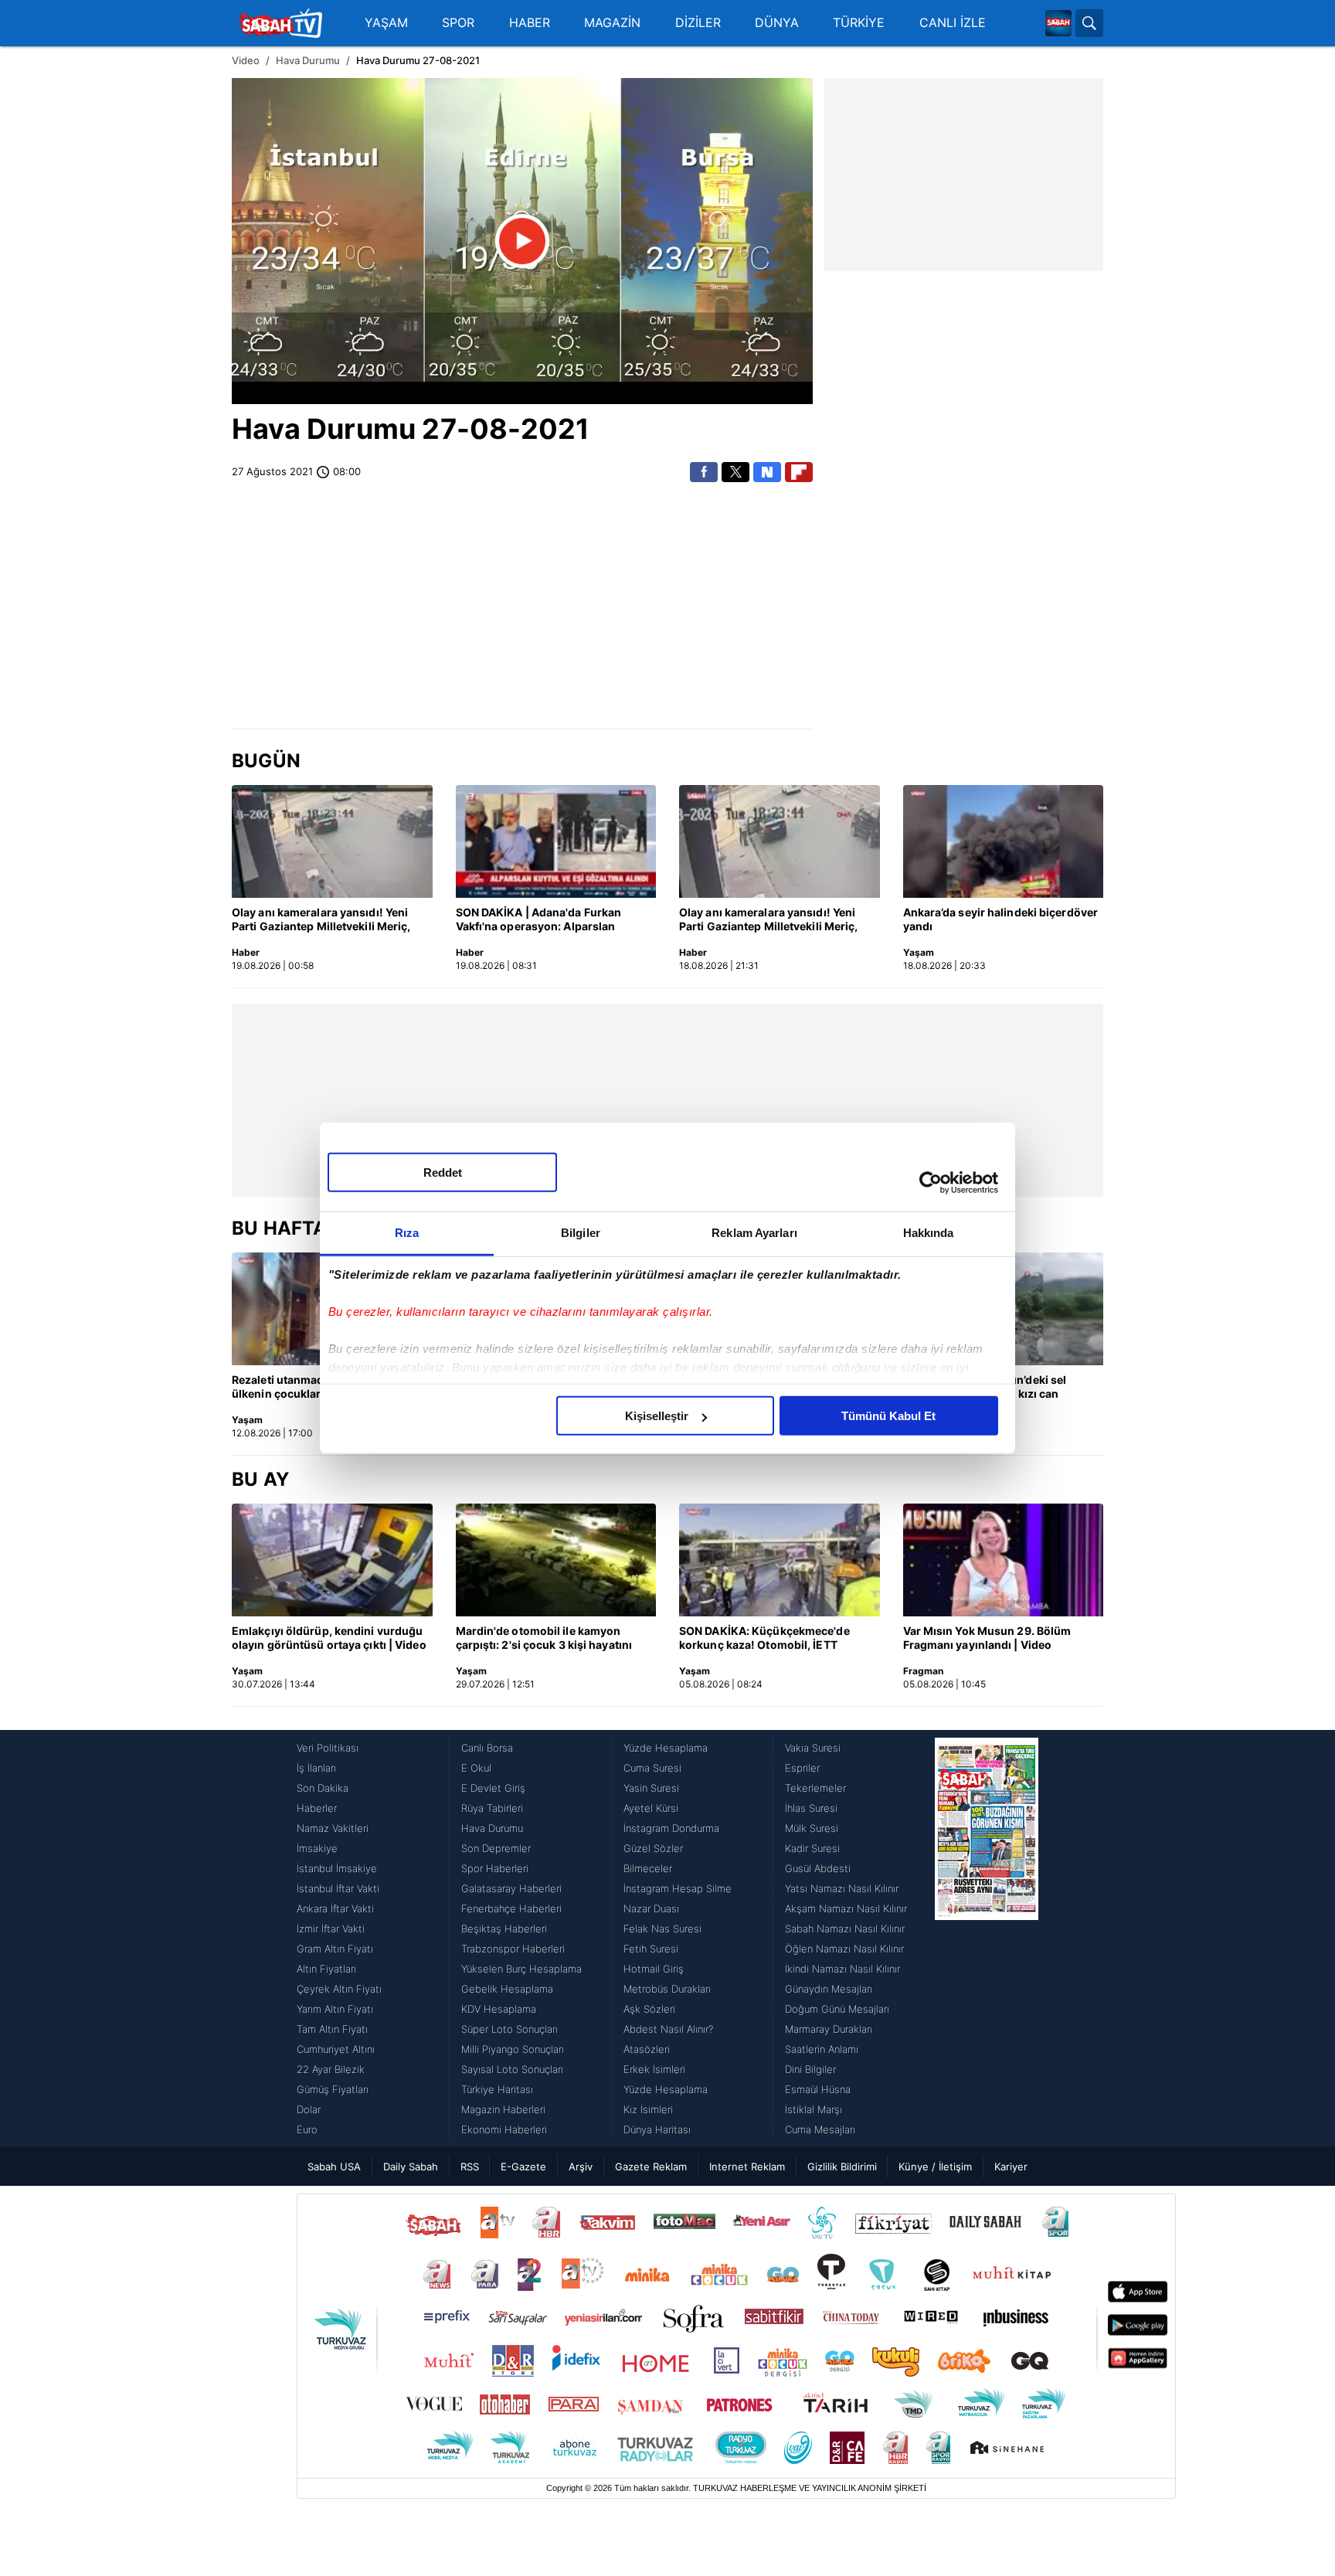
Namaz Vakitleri (333, 1828)
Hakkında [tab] (929, 1233)
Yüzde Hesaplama (666, 1748)
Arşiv (581, 2166)
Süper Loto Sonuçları (510, 2029)
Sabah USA (334, 2166)
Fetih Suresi (651, 1949)
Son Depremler (496, 1848)
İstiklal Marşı (814, 2109)
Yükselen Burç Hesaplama (521, 1969)
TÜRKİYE (859, 23)
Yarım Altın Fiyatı (335, 2009)
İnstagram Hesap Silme (678, 1888)
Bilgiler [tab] (581, 1233)
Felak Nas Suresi (662, 1929)
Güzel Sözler (653, 1848)
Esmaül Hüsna (818, 2089)
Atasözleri (647, 2049)
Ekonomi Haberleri (504, 2129)
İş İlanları (316, 1768)
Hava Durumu (308, 60)
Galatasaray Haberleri (511, 1888)
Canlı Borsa (487, 1748)
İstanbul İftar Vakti (338, 1888)
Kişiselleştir (657, 1416)
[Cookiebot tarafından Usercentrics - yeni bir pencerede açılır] (931, 1182)
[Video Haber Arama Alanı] (1089, 23)
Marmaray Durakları (829, 2029)
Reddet (443, 1172)
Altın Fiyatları (326, 1969)
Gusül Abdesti (818, 1868)
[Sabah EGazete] (987, 1939)
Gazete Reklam (651, 2166)
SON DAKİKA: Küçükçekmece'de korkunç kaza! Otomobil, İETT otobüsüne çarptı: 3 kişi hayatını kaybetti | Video (765, 1639)
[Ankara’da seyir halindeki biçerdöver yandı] (1004, 841)
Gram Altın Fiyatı (335, 1949)
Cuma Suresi (652, 1768)
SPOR (458, 23)
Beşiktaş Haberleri (504, 1929)
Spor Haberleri (495, 1868)
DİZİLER (698, 23)
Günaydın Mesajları (829, 1989)
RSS (470, 2166)
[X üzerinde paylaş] (735, 472)
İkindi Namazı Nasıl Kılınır (842, 1969)
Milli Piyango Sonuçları (513, 2049)
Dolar (309, 2109)
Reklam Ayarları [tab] (754, 1233)
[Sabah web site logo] (1058, 23)
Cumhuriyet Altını (336, 2049)
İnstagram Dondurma (671, 1828)
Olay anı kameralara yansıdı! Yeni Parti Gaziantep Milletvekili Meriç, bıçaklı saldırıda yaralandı (321, 920)
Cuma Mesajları (820, 2129)
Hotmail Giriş (654, 1969)
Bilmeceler (648, 1868)
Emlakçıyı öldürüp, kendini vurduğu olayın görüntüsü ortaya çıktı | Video (329, 1638)
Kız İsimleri (648, 2109)
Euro (307, 2129)
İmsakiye (317, 1848)
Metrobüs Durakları (667, 1989)
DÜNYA (777, 23)
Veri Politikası (328, 1748)
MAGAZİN (612, 23)
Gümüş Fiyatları (333, 2089)
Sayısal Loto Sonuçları (512, 2069)
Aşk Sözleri (649, 2009)
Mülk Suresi (812, 1828)
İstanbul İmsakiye (337, 1868)
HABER (530, 23)
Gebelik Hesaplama (507, 1989)
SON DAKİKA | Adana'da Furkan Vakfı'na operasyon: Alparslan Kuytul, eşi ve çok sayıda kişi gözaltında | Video (539, 920)
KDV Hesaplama (499, 2009)
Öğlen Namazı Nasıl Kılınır (844, 1949)
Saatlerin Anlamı (822, 2049)
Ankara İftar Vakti (335, 1908)
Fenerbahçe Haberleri (511, 1908)
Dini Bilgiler (810, 2069)
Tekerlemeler (815, 1788)
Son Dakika (323, 1788)
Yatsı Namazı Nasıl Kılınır (842, 1888)
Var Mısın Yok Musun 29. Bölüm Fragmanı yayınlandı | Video (987, 1638)
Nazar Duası (651, 1908)
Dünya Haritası (657, 2129)
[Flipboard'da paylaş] (799, 472)
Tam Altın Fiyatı (332, 2029)
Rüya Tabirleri (492, 1808)
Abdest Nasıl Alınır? (668, 2029)
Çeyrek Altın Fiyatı (339, 1989)
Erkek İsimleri (654, 2069)
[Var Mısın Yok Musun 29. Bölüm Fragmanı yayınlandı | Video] (1004, 1560)
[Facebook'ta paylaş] (704, 472)
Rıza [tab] (407, 1233)
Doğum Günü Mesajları (837, 2009)
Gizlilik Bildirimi (842, 2166)
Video (246, 60)
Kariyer (1011, 2166)
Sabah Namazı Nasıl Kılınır (845, 1929)
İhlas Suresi (811, 1808)
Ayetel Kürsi (651, 1808)
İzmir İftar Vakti (331, 1929)
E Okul (476, 1768)
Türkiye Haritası (497, 2089)
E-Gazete (523, 2166)
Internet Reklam (747, 2166)
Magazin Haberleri (503, 2109)
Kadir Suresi (812, 1848)
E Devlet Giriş (493, 1788)
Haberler (317, 1808)
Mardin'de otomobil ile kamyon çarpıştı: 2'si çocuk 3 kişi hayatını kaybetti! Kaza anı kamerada (544, 1639)
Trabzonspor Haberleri (513, 1949)
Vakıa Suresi (813, 1748)
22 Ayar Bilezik (331, 2069)
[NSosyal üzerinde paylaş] (767, 472)
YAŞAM (386, 23)
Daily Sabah (411, 2166)
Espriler (802, 1768)
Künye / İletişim (935, 2166)
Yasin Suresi (651, 1788)
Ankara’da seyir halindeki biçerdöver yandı (1001, 919)
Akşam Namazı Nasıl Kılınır (846, 1908)
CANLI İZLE (953, 23)
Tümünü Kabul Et (888, 1416)
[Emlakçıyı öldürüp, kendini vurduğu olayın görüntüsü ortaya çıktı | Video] (332, 1560)
